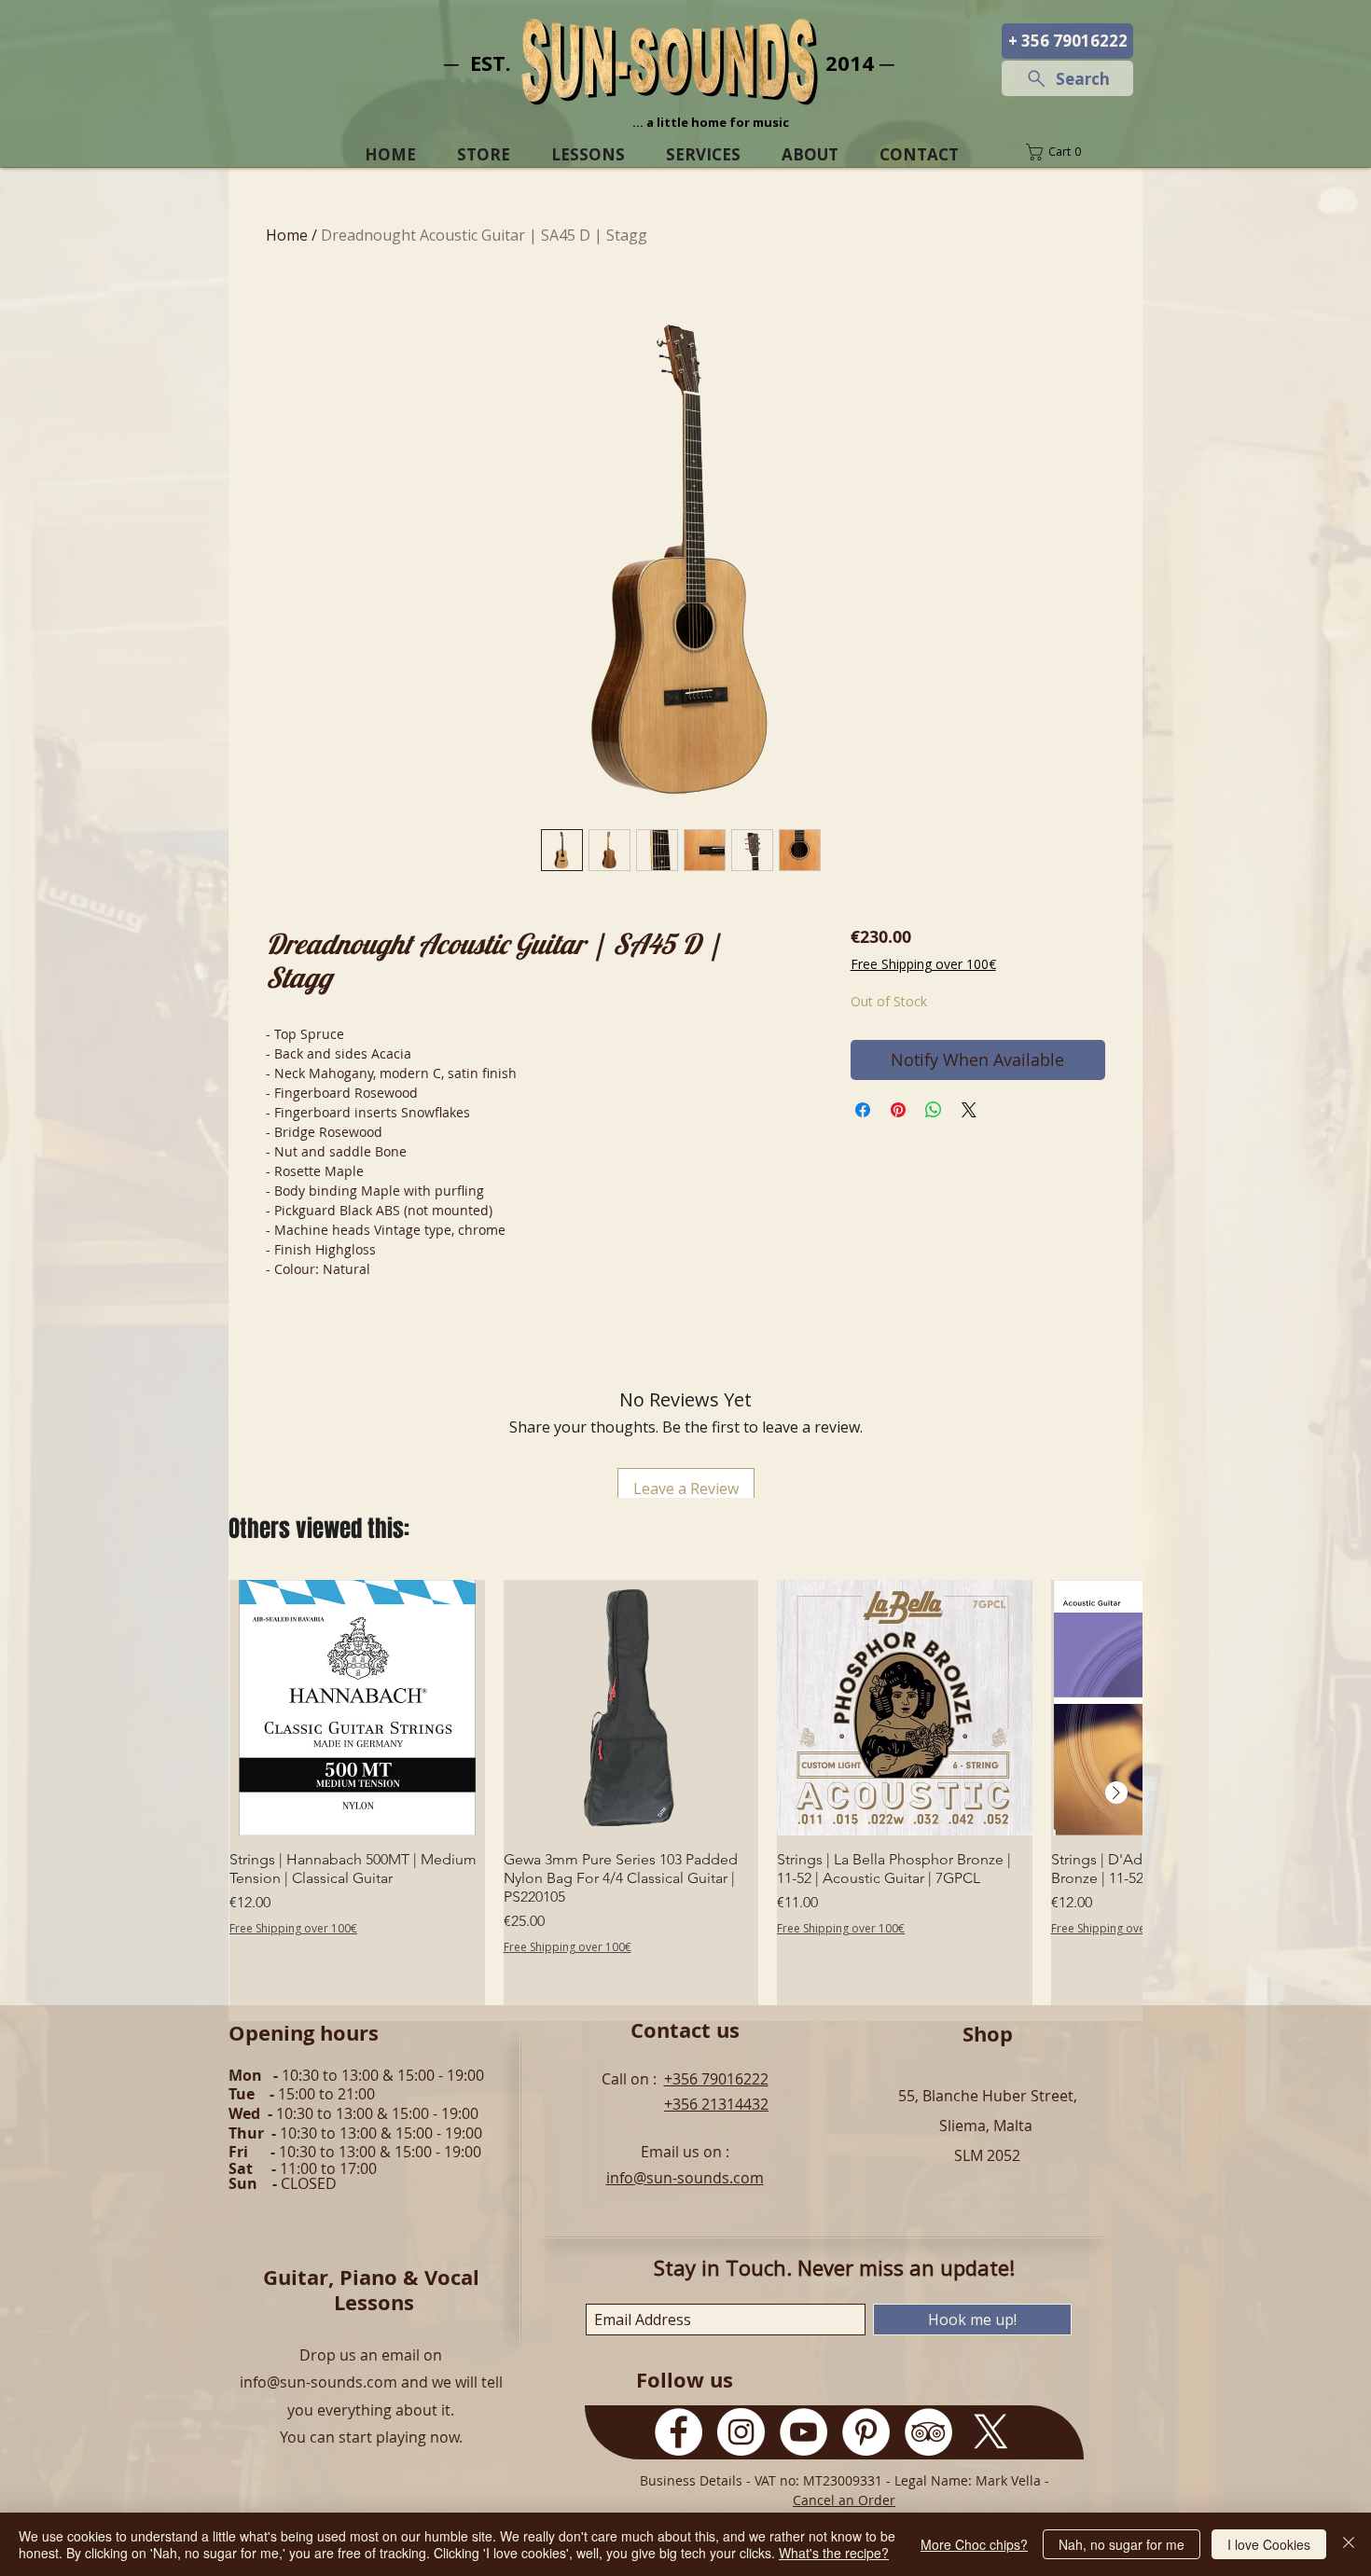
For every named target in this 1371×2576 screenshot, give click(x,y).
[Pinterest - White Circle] (866, 2432)
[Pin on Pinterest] (898, 1110)
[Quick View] (357, 1708)
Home (287, 235)
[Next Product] (1116, 1793)
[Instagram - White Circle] (741, 2432)
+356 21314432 (716, 2104)
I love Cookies (1269, 2544)
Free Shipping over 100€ (923, 964)
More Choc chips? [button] (974, 2544)
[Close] (1349, 2544)
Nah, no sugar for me (1122, 2544)
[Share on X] (969, 1110)
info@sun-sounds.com (685, 2178)
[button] (1067, 152)
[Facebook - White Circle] (679, 2432)
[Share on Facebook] (863, 1110)
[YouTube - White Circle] (803, 2432)
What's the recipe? (834, 2553)
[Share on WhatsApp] (934, 1110)
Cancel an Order (844, 2500)
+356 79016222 (716, 2079)
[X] (991, 2432)
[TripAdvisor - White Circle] (928, 2432)
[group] (685, 1793)
